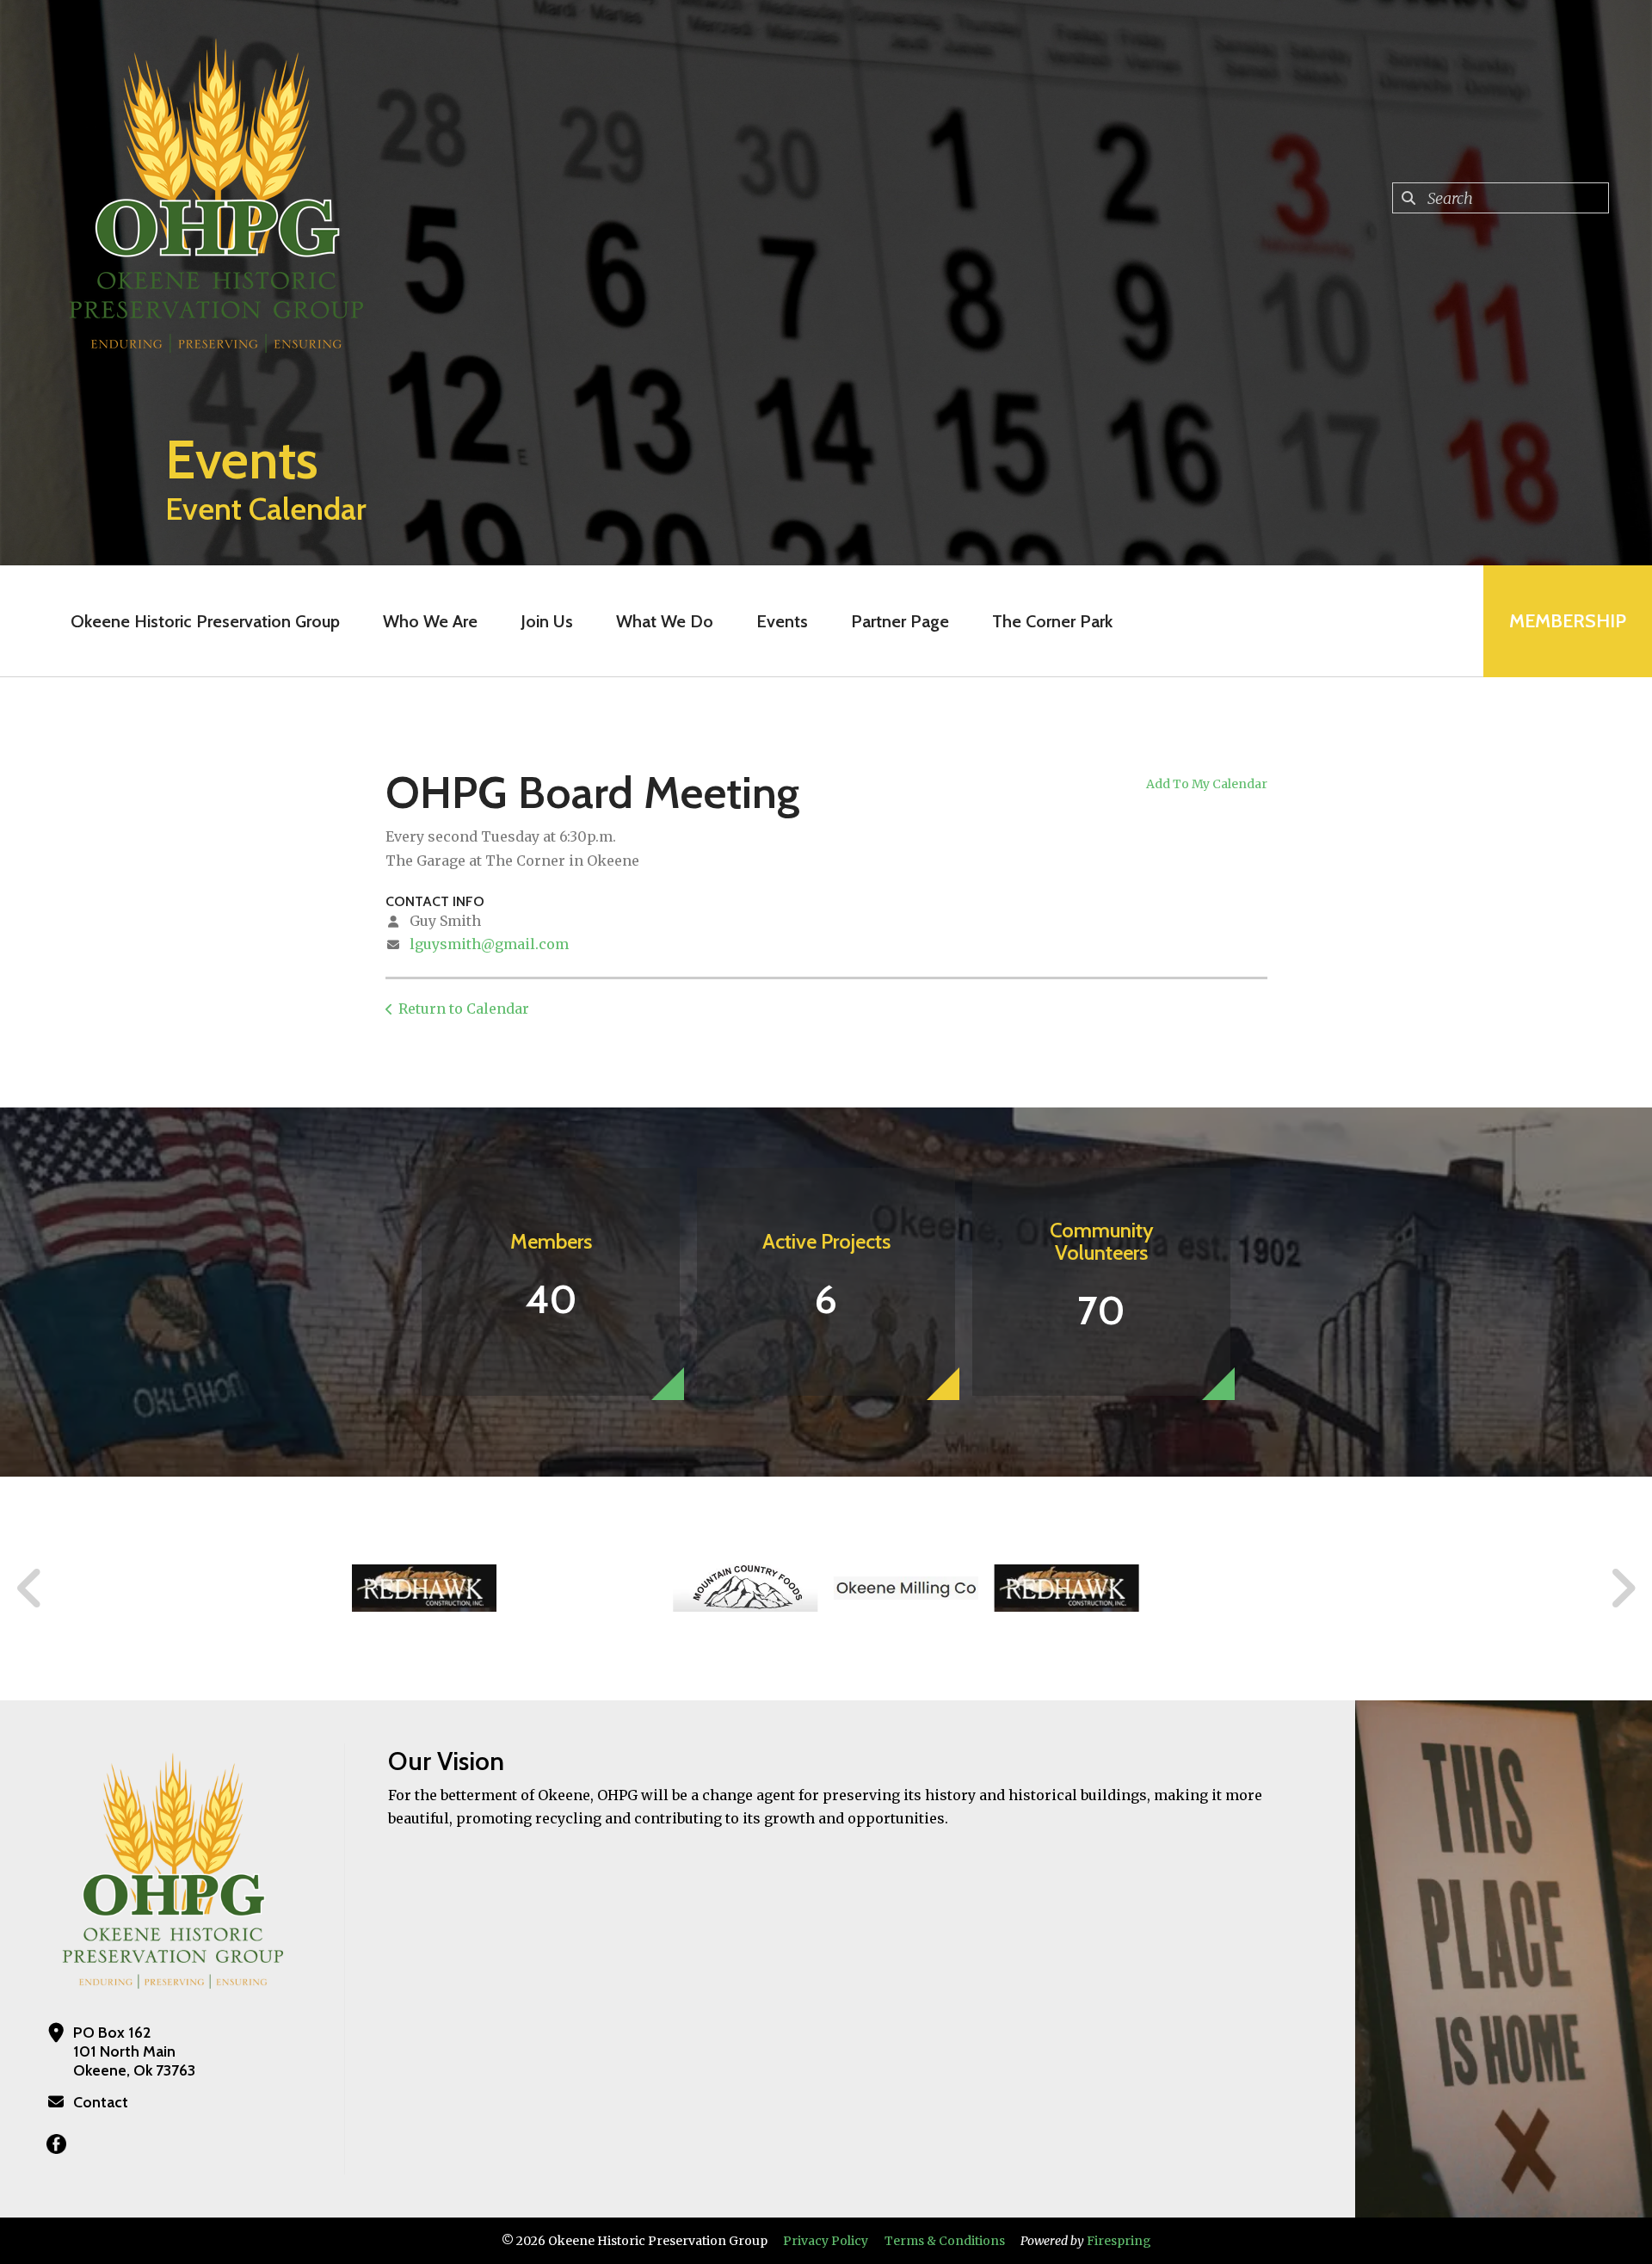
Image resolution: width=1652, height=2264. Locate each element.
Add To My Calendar (1207, 784)
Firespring (1119, 2241)
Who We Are (430, 621)
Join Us (547, 621)
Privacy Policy (826, 2241)
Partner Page (900, 621)
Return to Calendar (464, 1009)
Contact (101, 2102)
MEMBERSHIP (1568, 621)
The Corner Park (1052, 621)
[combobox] (1501, 198)
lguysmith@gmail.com (489, 944)
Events (782, 621)
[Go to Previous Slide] (30, 1589)
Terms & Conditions (945, 2241)
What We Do (665, 621)
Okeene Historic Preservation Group (205, 621)
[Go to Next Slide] (1622, 1589)
